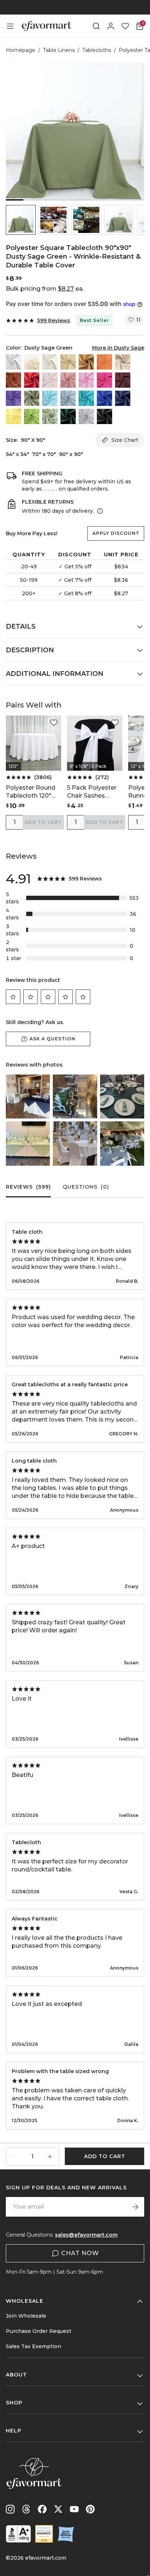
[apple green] (32, 416)
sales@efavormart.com (86, 2235)
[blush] (50, 380)
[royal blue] (104, 398)
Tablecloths (97, 50)
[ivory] (50, 362)
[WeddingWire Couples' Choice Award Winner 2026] (44, 2534)
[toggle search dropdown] (96, 26)
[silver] (86, 416)
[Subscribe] (135, 2207)
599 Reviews (54, 321)
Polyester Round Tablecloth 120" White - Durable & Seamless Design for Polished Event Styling (33, 792)
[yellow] (13, 416)
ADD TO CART (43, 822)
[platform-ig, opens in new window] (10, 2509)
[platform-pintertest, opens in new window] (90, 2509)
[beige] (32, 362)
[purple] (13, 398)
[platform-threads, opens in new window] (26, 2509)
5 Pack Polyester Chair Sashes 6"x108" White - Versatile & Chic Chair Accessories (93, 792)
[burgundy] (123, 380)
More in (118, 348)
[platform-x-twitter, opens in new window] (58, 2509)
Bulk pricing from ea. (45, 289)
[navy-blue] (123, 398)
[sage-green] (50, 416)
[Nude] (123, 362)
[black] (104, 416)
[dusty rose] (68, 380)
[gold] (86, 362)
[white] (13, 362)
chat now (80, 2253)
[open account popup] (111, 26)
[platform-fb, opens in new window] (42, 2509)
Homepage (21, 50)
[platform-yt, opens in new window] (74, 2509)
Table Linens (59, 50)
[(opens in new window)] (18, 2534)
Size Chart (125, 440)
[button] (21, 220)
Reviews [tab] (28, 1187)
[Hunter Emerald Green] (68, 416)
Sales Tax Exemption (33, 2346)
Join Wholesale (26, 2316)
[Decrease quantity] (15, 2157)
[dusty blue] (68, 398)
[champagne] (68, 362)
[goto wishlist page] (125, 26)
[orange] (104, 362)
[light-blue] (50, 398)
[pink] (86, 380)
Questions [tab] (86, 1187)
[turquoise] (86, 398)
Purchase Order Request (39, 2331)
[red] (32, 380)
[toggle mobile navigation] (10, 26)
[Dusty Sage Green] (32, 398)
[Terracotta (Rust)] (13, 380)
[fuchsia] (104, 380)
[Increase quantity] (50, 2157)
